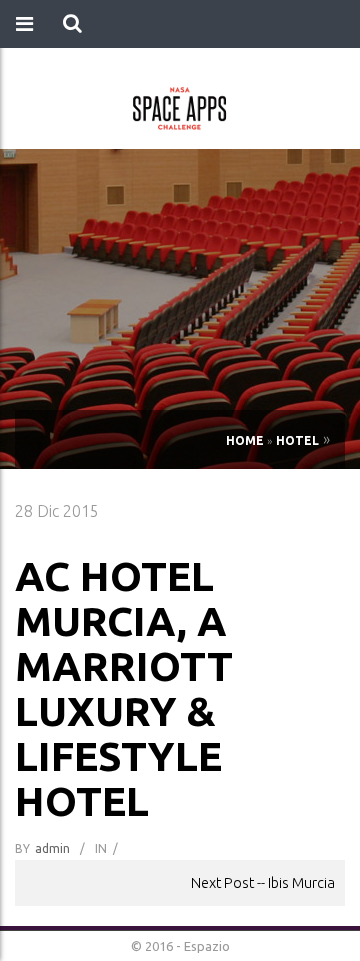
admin (52, 848)
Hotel (297, 440)
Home (245, 440)
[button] (72, 24)
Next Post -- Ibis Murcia (263, 882)
